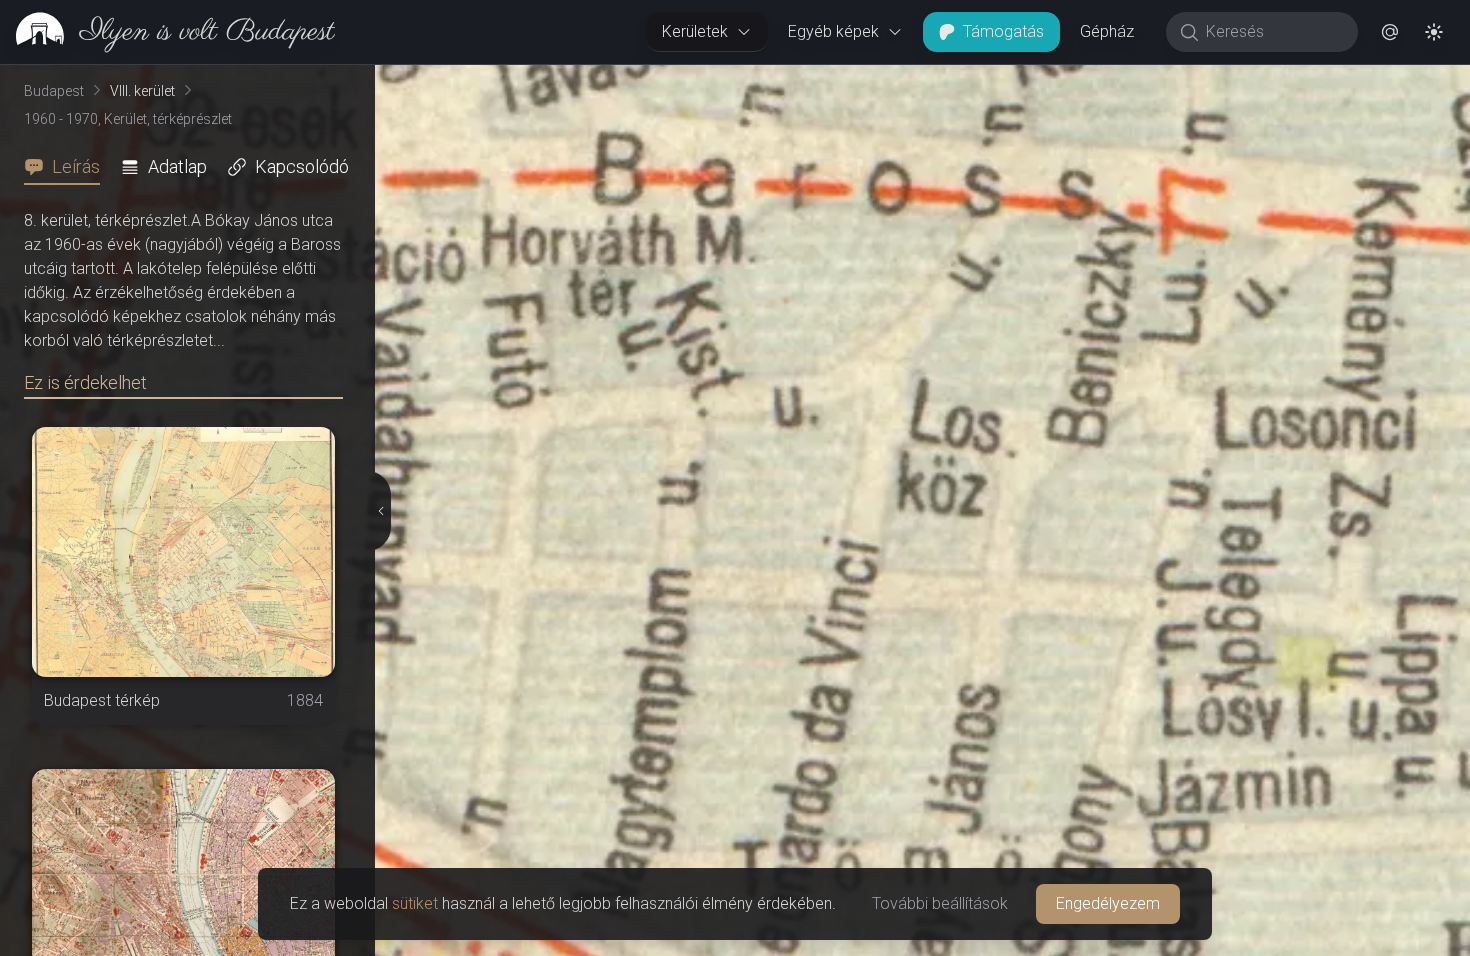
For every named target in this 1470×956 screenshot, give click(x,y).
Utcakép (1224, 81)
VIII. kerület (142, 91)
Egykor (1103, 81)
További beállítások (940, 903)
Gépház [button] (1107, 31)
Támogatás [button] (1003, 31)
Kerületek (695, 31)
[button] (1390, 32)
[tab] (68, 167)
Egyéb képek (833, 31)
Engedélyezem (1108, 903)
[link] (167, 32)
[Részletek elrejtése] (380, 511)
